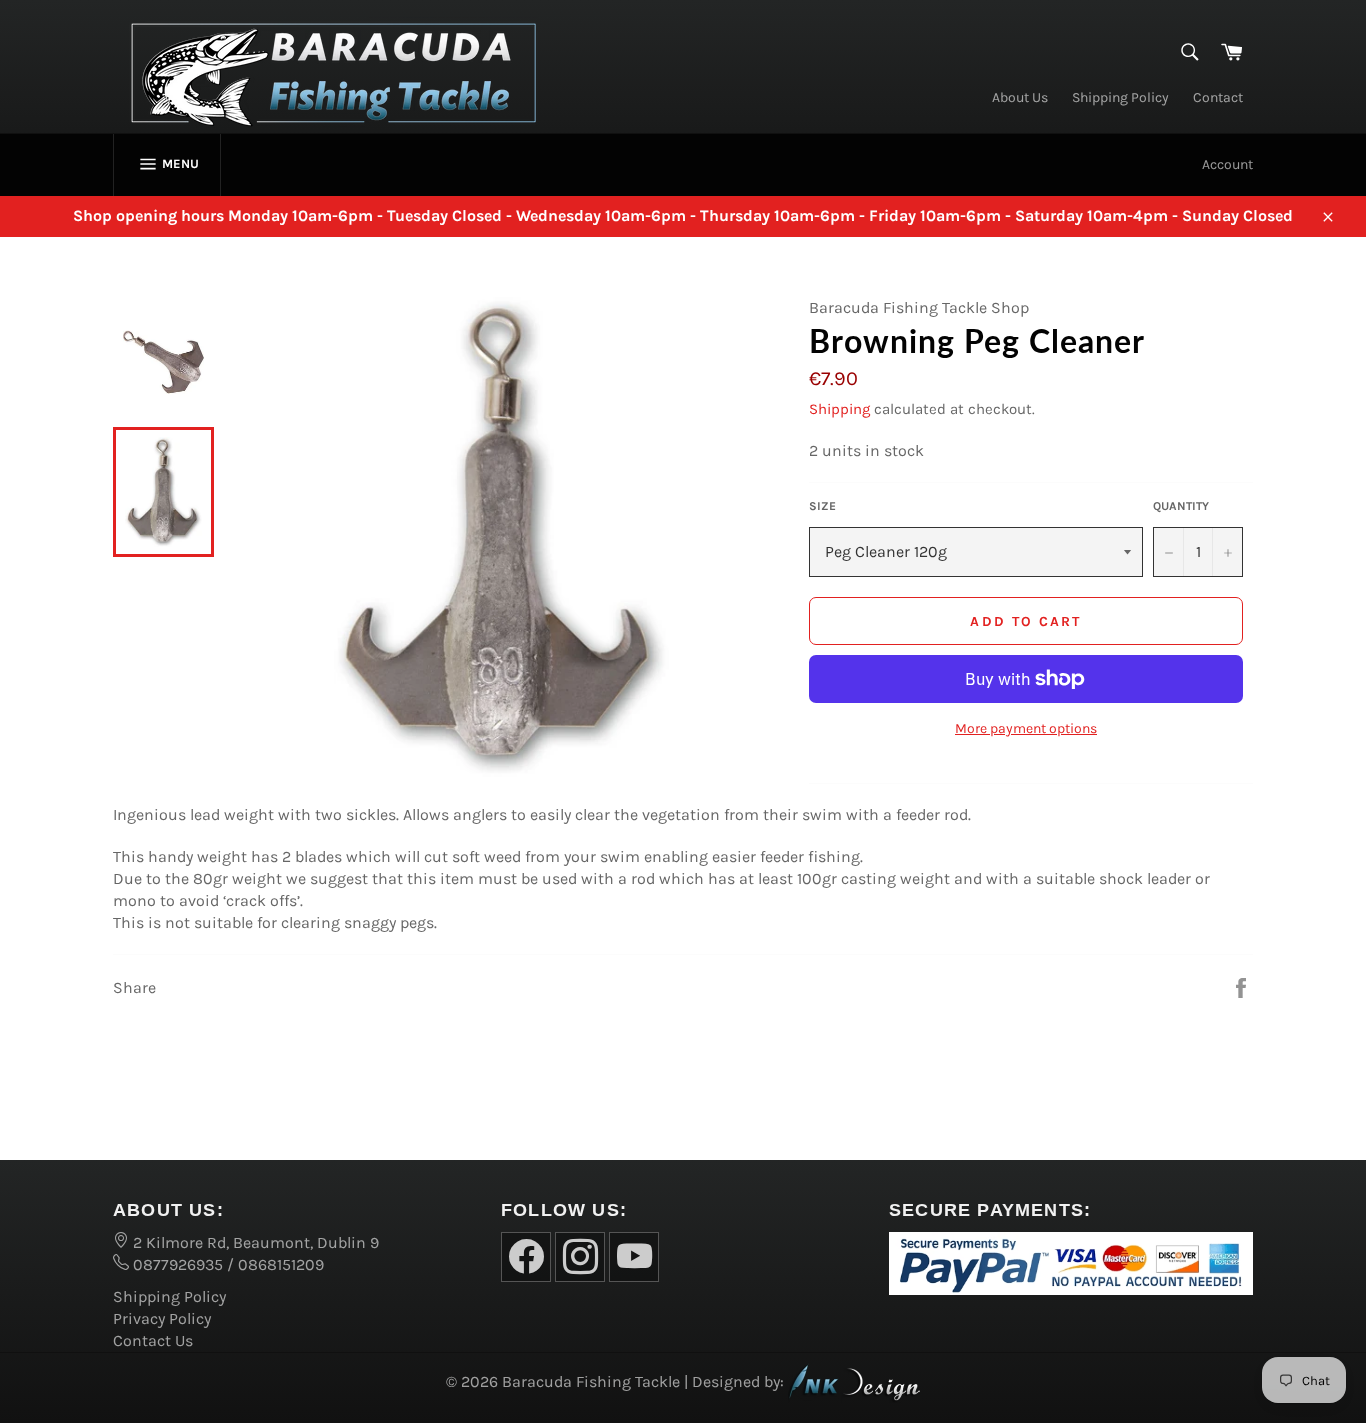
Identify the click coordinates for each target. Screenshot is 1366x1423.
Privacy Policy (162, 1318)
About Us (1020, 97)
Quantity (1181, 506)
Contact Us (153, 1340)
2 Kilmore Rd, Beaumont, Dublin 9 (254, 1242)
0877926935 (176, 1264)
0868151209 (281, 1264)
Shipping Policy (1120, 97)
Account (1227, 164)
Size (822, 506)
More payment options (1026, 728)
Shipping (839, 409)
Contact (1218, 97)
